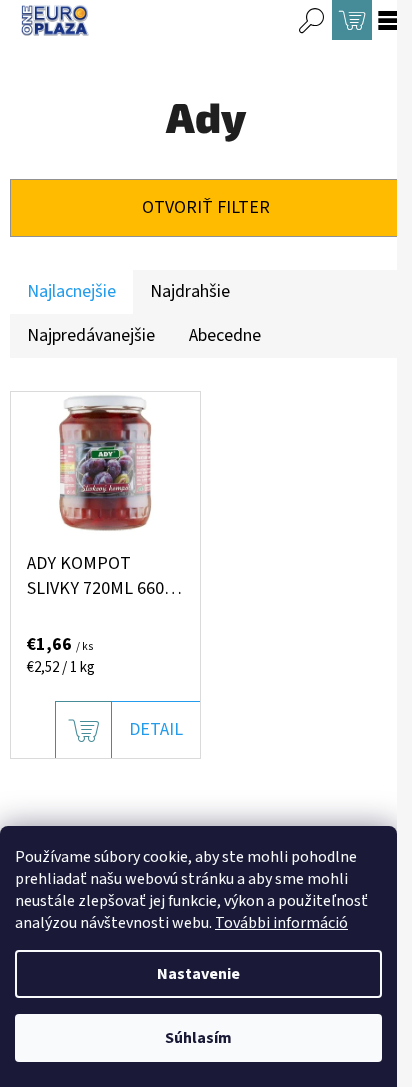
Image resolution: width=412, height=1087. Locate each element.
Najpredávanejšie (91, 335)
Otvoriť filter (206, 207)
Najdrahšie (190, 291)
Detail (156, 729)
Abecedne (225, 335)
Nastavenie (198, 974)
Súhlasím (198, 1038)
